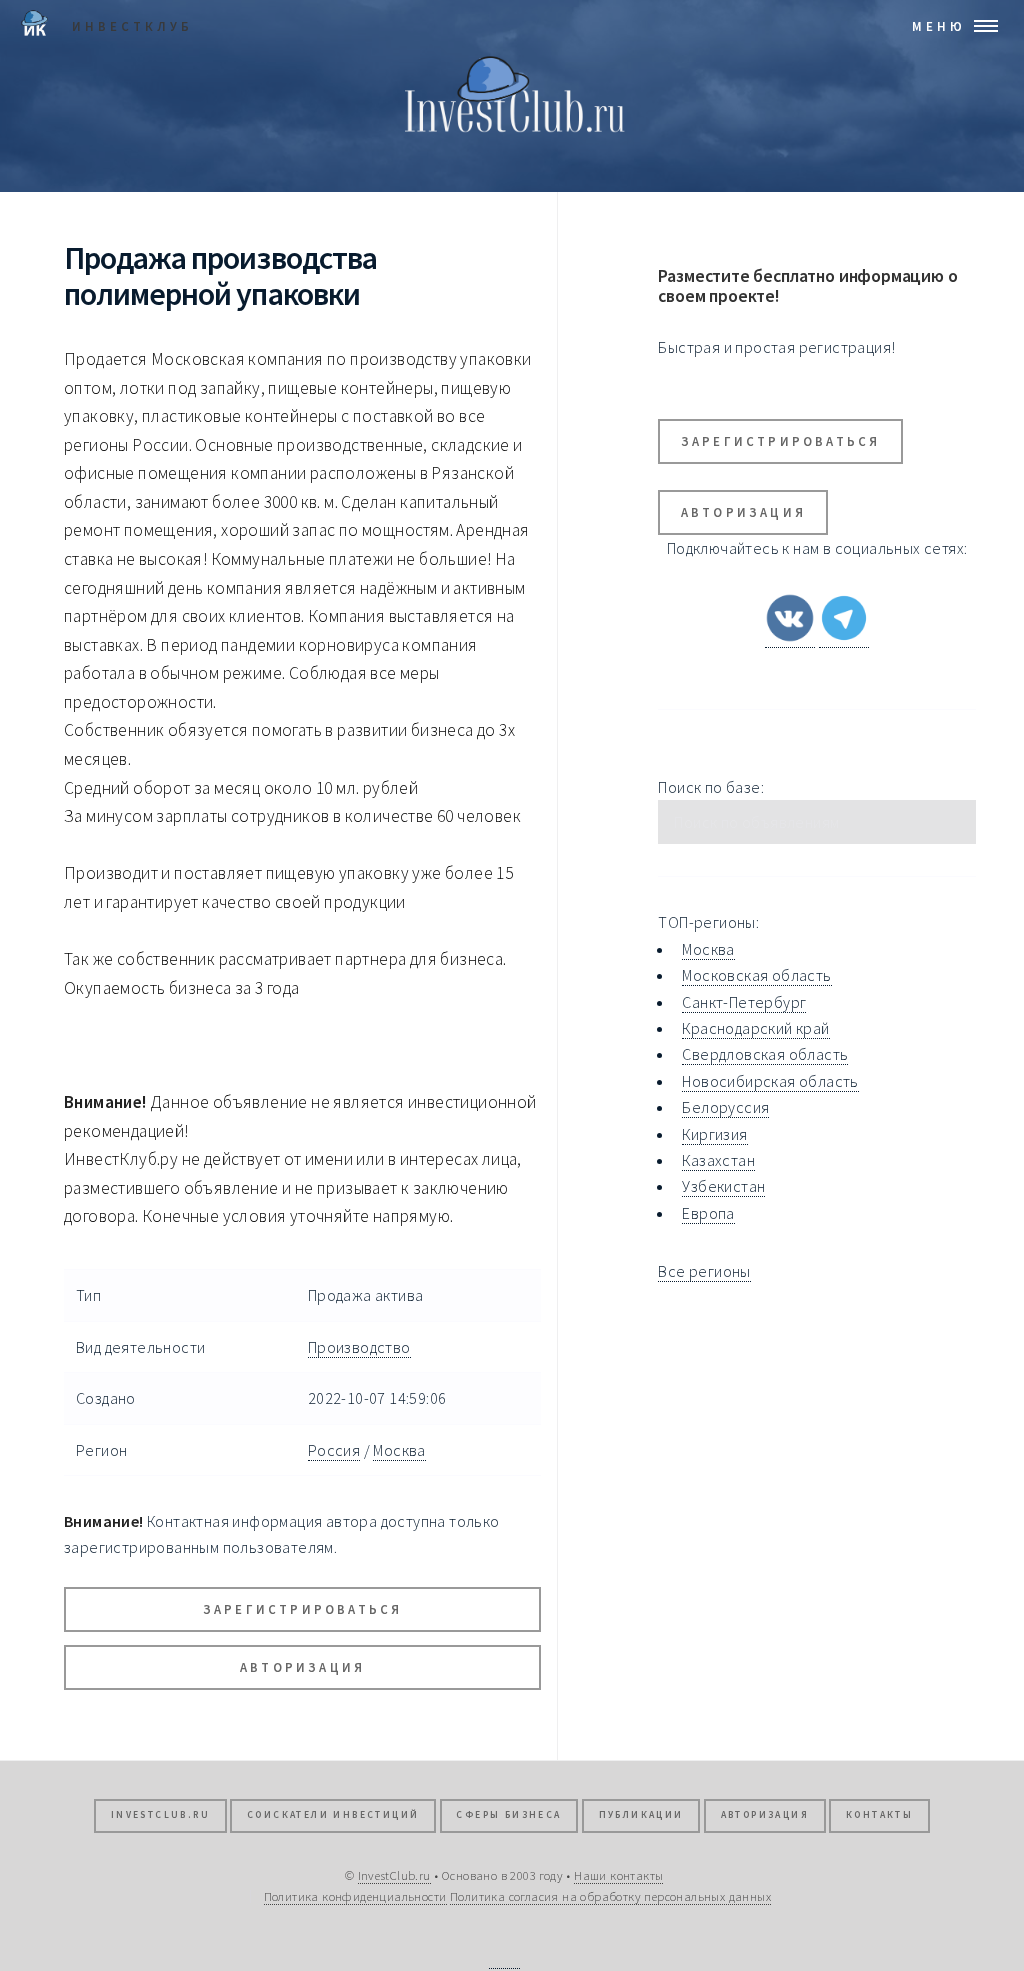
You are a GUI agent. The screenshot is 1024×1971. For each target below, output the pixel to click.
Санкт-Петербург (744, 1002)
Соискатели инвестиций (333, 1815)
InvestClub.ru (160, 1815)
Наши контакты (618, 1875)
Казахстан (718, 1160)
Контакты (879, 1815)
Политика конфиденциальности (355, 1896)
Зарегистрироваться (303, 1609)
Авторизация (302, 1667)
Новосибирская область (770, 1081)
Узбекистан (723, 1186)
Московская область (756, 975)
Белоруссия (725, 1107)
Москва (399, 1450)
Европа (708, 1213)
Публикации (641, 1815)
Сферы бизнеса (508, 1815)
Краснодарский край (755, 1028)
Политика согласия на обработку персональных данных (610, 1896)
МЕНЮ (939, 26)
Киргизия (714, 1134)
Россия (334, 1450)
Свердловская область (765, 1054)
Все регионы (704, 1271)
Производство (359, 1347)
